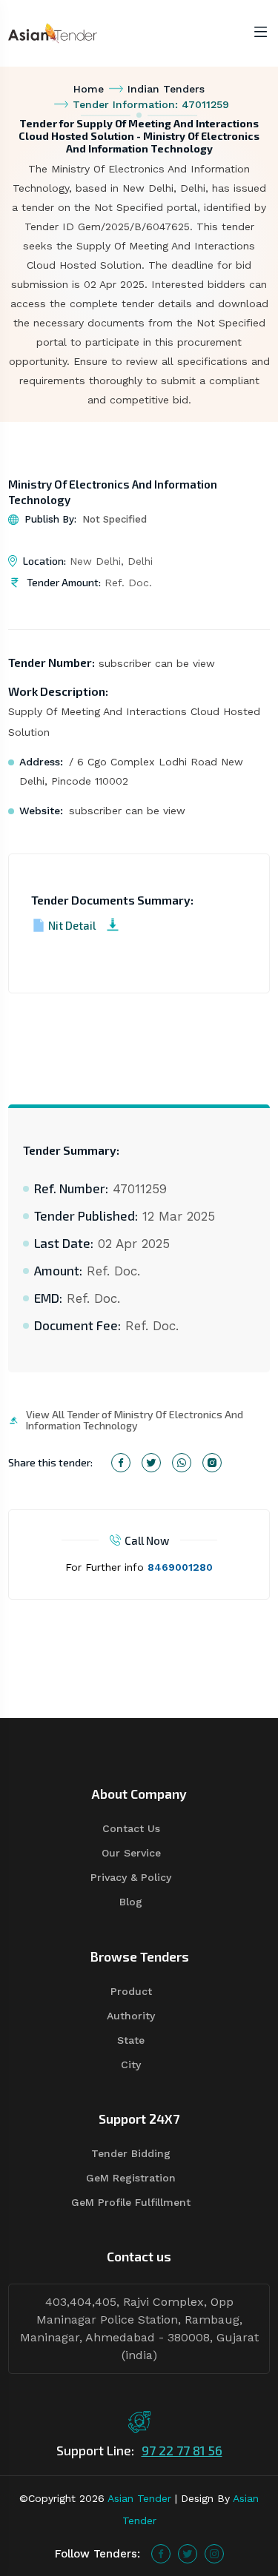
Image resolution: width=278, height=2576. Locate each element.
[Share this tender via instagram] (212, 1463)
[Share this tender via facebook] (121, 1463)
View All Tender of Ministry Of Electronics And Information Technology (135, 1420)
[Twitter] (188, 2554)
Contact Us (131, 1828)
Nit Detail (72, 925)
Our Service (131, 1853)
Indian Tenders (166, 89)
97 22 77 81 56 (182, 2450)
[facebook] (161, 2554)
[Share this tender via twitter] (151, 1463)
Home (89, 89)
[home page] (53, 32)
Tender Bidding (131, 2153)
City (131, 2065)
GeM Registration (131, 2178)
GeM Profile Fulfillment (131, 2202)
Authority (131, 2016)
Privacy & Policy (131, 1877)
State (131, 2040)
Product (131, 1991)
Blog (131, 1902)
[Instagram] (214, 2554)
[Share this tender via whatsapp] (182, 1463)
